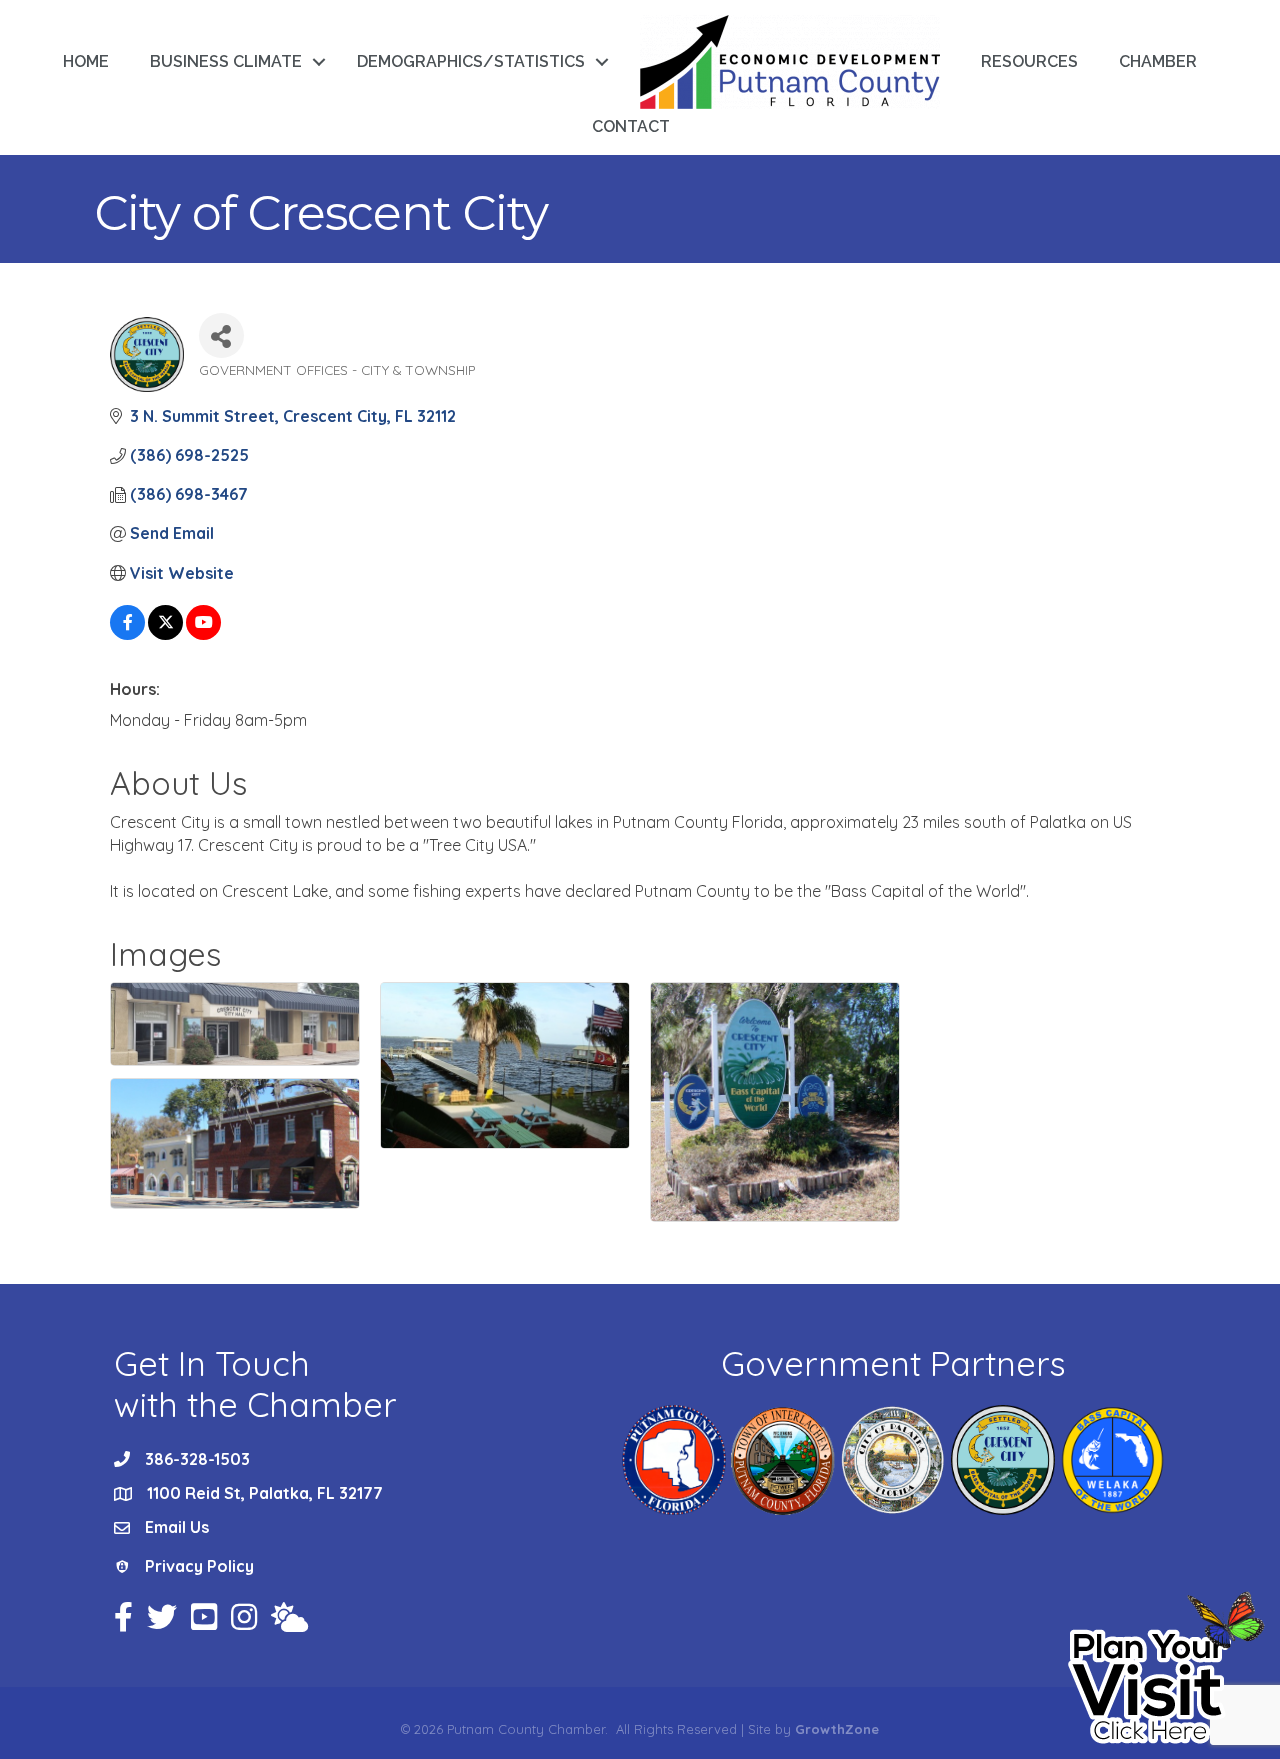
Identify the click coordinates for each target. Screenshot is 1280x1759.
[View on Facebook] (127, 634)
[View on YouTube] (203, 634)
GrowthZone (837, 1729)
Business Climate (226, 61)
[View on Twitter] (165, 634)
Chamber (1158, 61)
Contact (631, 126)
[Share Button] (221, 335)
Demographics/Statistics (471, 61)
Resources (1029, 61)
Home (86, 61)
